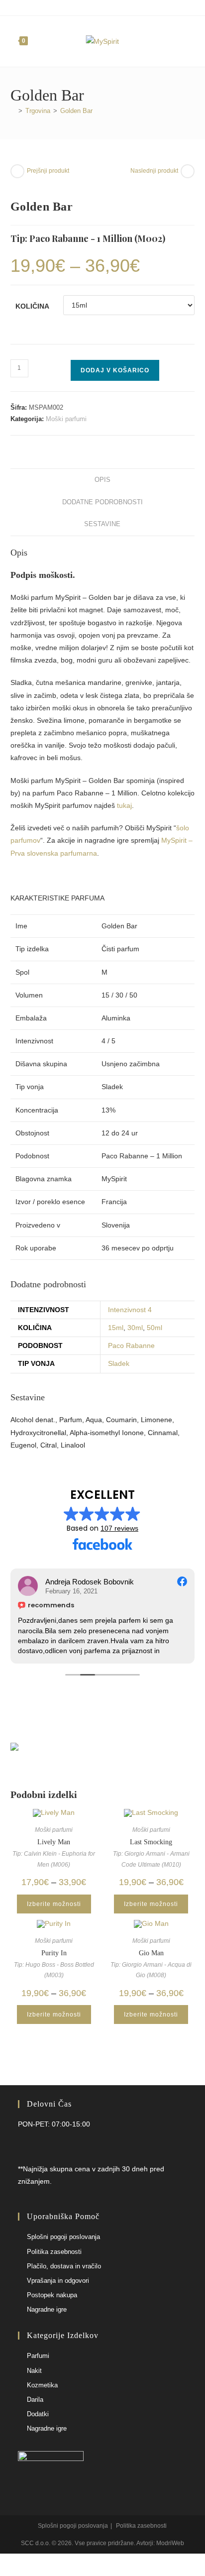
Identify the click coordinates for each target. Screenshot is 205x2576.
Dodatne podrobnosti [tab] (102, 502)
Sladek (119, 1363)
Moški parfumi (66, 419)
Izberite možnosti (54, 1904)
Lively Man (54, 1842)
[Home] (13, 111)
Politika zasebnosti (54, 2252)
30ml (135, 1328)
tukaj (124, 805)
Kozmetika (42, 2385)
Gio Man (151, 1953)
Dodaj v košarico (115, 370)
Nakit (34, 2371)
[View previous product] (17, 171)
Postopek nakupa (52, 2295)
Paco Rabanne (131, 1345)
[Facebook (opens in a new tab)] (97, 7)
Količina (32, 306)
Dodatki (38, 2414)
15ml (116, 1328)
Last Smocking (151, 1842)
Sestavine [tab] (102, 524)
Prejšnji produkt (48, 171)
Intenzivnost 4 (130, 1310)
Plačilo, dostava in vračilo (64, 2266)
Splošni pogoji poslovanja (63, 2237)
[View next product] (188, 171)
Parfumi (38, 2356)
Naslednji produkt (154, 171)
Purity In (54, 1953)
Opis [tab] (102, 480)
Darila (35, 2400)
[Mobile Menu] (191, 41)
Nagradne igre (47, 2309)
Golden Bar (76, 111)
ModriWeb (170, 2543)
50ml (154, 1328)
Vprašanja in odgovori (58, 2281)
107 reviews (119, 1528)
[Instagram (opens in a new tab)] (107, 7)
